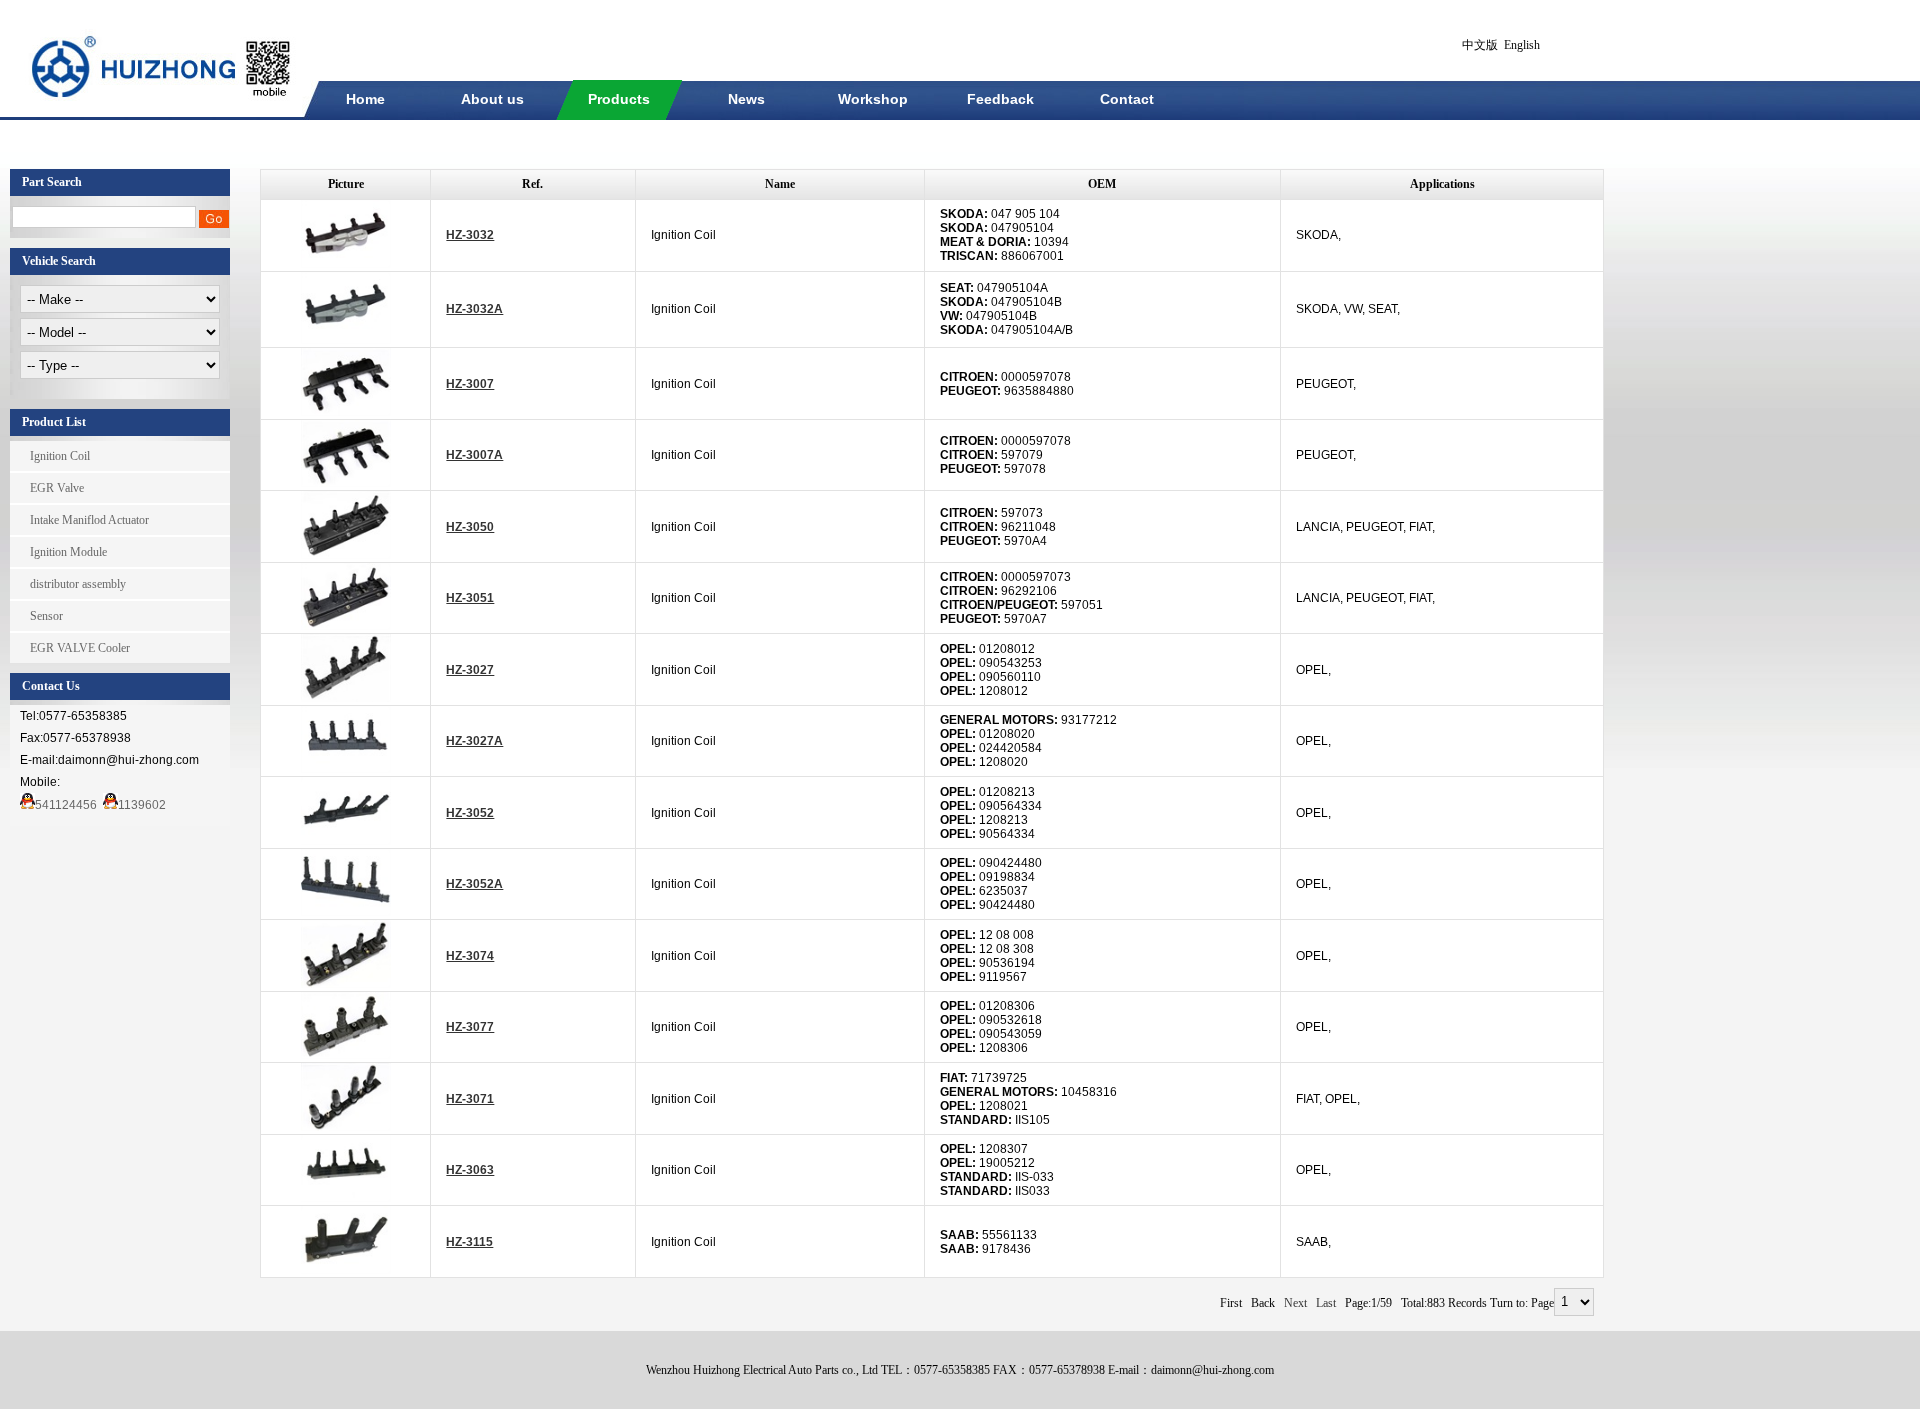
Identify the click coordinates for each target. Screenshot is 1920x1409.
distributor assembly (78, 584)
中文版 (1480, 45)
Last (1326, 1303)
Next (1295, 1303)
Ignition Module (68, 552)
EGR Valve (57, 488)
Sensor (46, 616)
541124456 (66, 805)
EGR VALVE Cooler (80, 648)
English (1522, 45)
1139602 (142, 805)
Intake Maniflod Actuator (89, 520)
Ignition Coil (60, 456)
